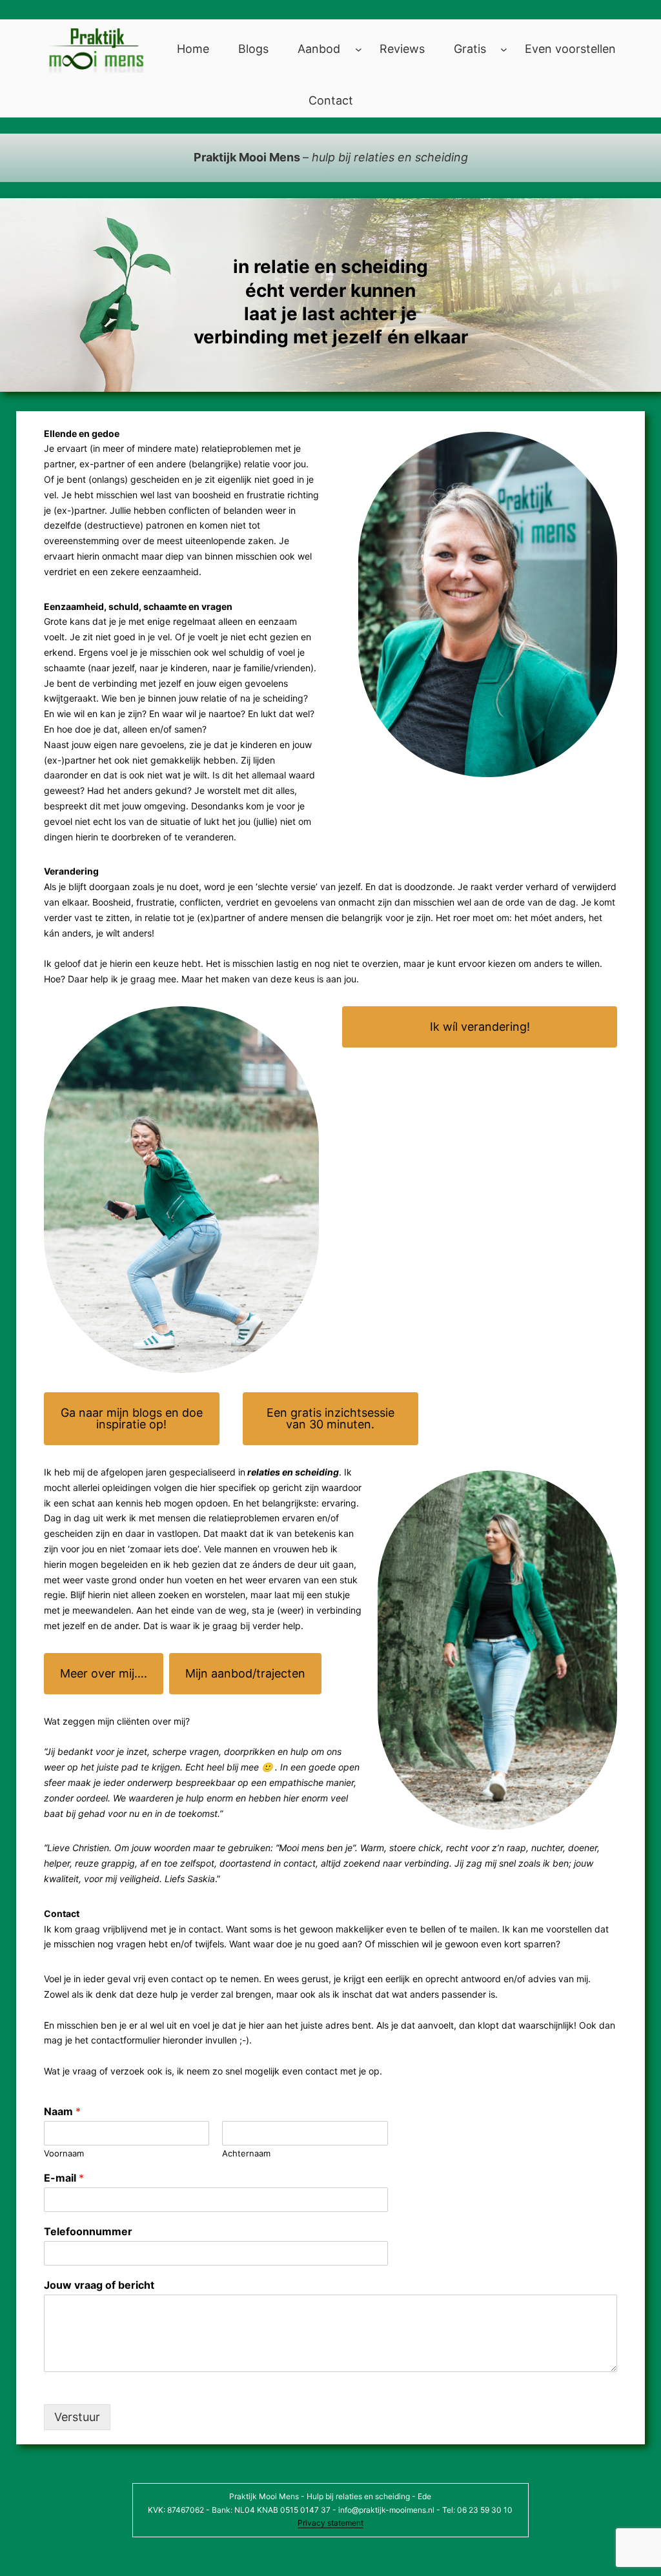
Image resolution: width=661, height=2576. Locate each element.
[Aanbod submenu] (359, 49)
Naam (62, 2111)
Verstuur (77, 2417)
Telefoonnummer (88, 2231)
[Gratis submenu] (504, 49)
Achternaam (246, 2153)
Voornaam (64, 2153)
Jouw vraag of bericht (99, 2285)
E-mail (64, 2178)
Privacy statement (330, 2523)
